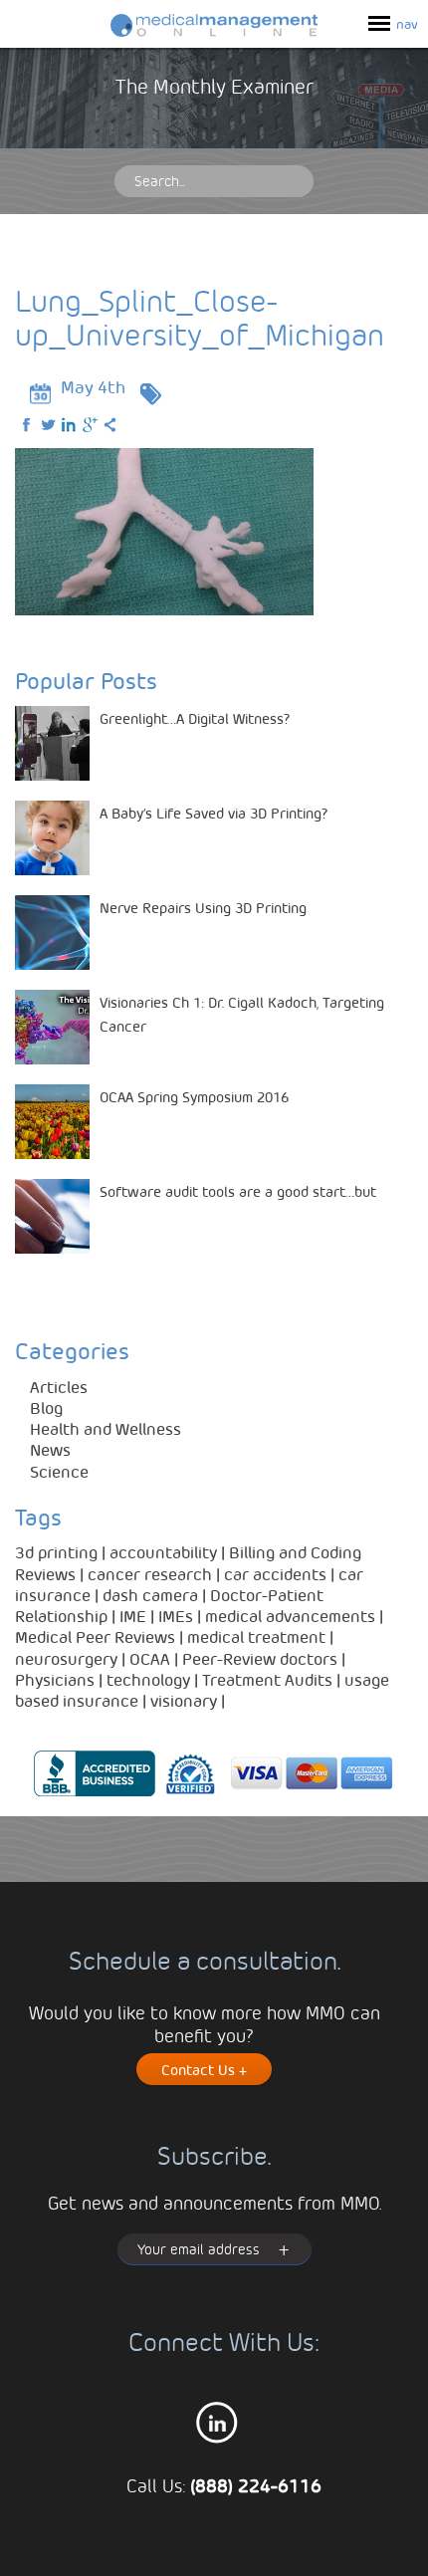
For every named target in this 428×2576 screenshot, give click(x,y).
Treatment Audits (267, 1679)
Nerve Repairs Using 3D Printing (203, 907)
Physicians (55, 1679)
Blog (46, 1407)
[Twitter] (49, 425)
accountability (163, 1552)
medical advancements (290, 1616)
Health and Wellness (106, 1428)
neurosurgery (66, 1658)
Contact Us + (204, 2069)
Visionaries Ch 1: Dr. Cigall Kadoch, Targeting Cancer (242, 1014)
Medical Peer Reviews (95, 1637)
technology (148, 1679)
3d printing (56, 1552)
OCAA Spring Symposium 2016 (194, 1096)
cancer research (150, 1574)
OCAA (150, 1658)
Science (59, 1471)
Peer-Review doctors (260, 1658)
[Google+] (91, 425)
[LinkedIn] (70, 425)
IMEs (176, 1616)
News (50, 1449)
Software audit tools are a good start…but (238, 1191)
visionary (184, 1700)
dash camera (150, 1595)
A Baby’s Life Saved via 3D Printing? (214, 813)
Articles (59, 1387)
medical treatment (256, 1637)
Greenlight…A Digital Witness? (195, 718)
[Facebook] (28, 425)
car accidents (275, 1574)
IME (133, 1616)
